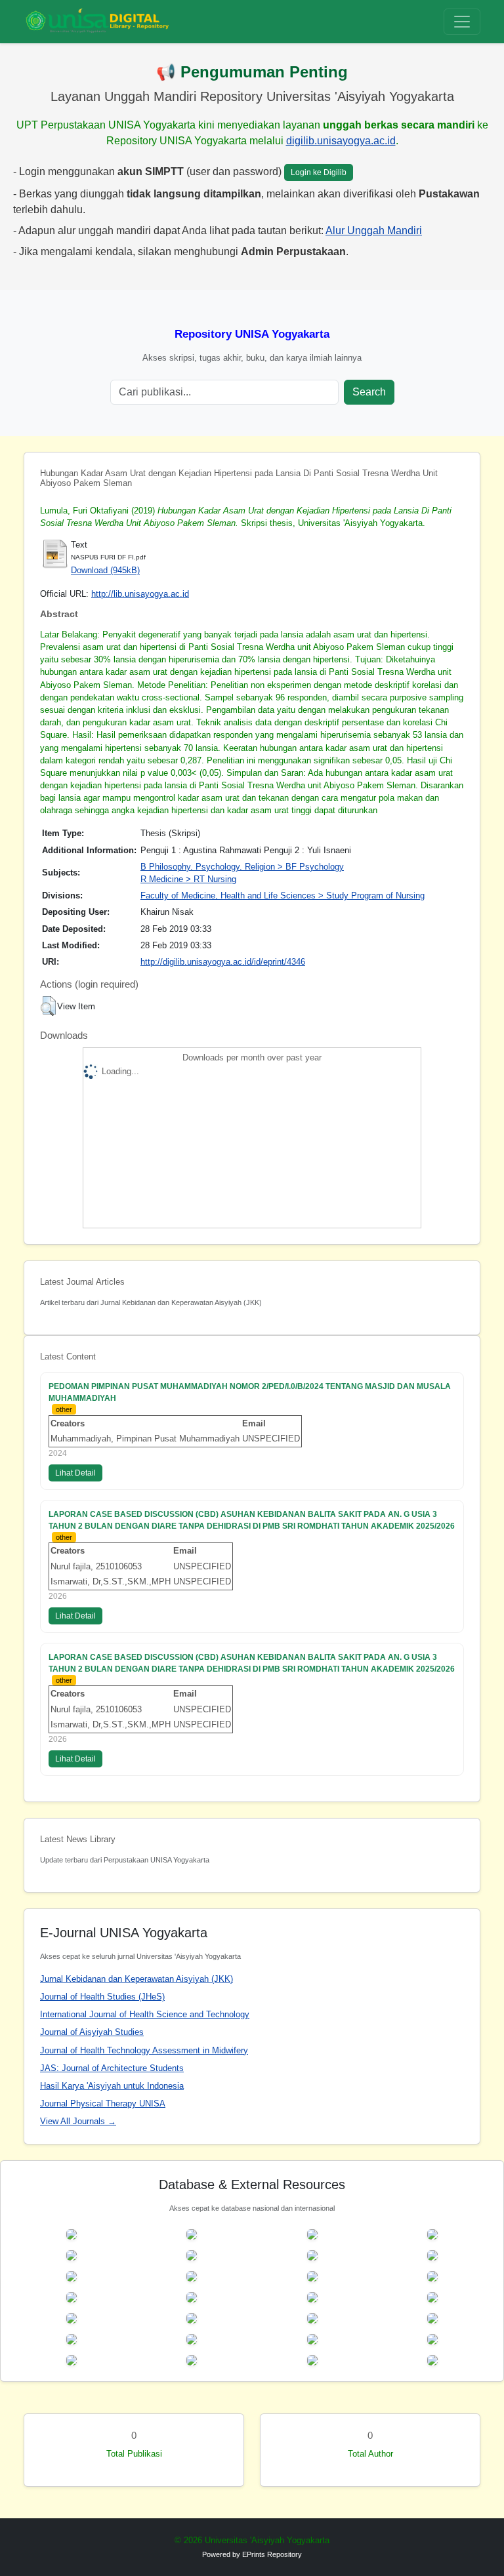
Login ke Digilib (319, 172)
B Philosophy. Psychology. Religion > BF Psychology (242, 867)
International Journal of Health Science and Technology (145, 2014)
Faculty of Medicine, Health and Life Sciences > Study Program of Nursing (283, 896)
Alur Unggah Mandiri (374, 231)
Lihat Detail (75, 1473)
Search (369, 392)
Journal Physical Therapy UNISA (103, 2103)
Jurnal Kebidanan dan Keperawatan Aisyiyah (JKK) (136, 1979)
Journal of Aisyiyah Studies (92, 2032)
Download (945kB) (105, 570)
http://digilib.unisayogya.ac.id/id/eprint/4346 (223, 962)
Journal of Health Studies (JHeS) (102, 1997)
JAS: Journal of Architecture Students (112, 2068)
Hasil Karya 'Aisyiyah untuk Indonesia (112, 2086)
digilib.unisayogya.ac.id (341, 141)
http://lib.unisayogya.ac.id (140, 594)
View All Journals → (78, 2121)
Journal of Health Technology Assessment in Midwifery (144, 2050)
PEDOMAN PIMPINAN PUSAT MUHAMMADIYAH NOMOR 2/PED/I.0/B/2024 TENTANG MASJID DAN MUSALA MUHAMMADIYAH (250, 1392)
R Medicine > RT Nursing (188, 879)
